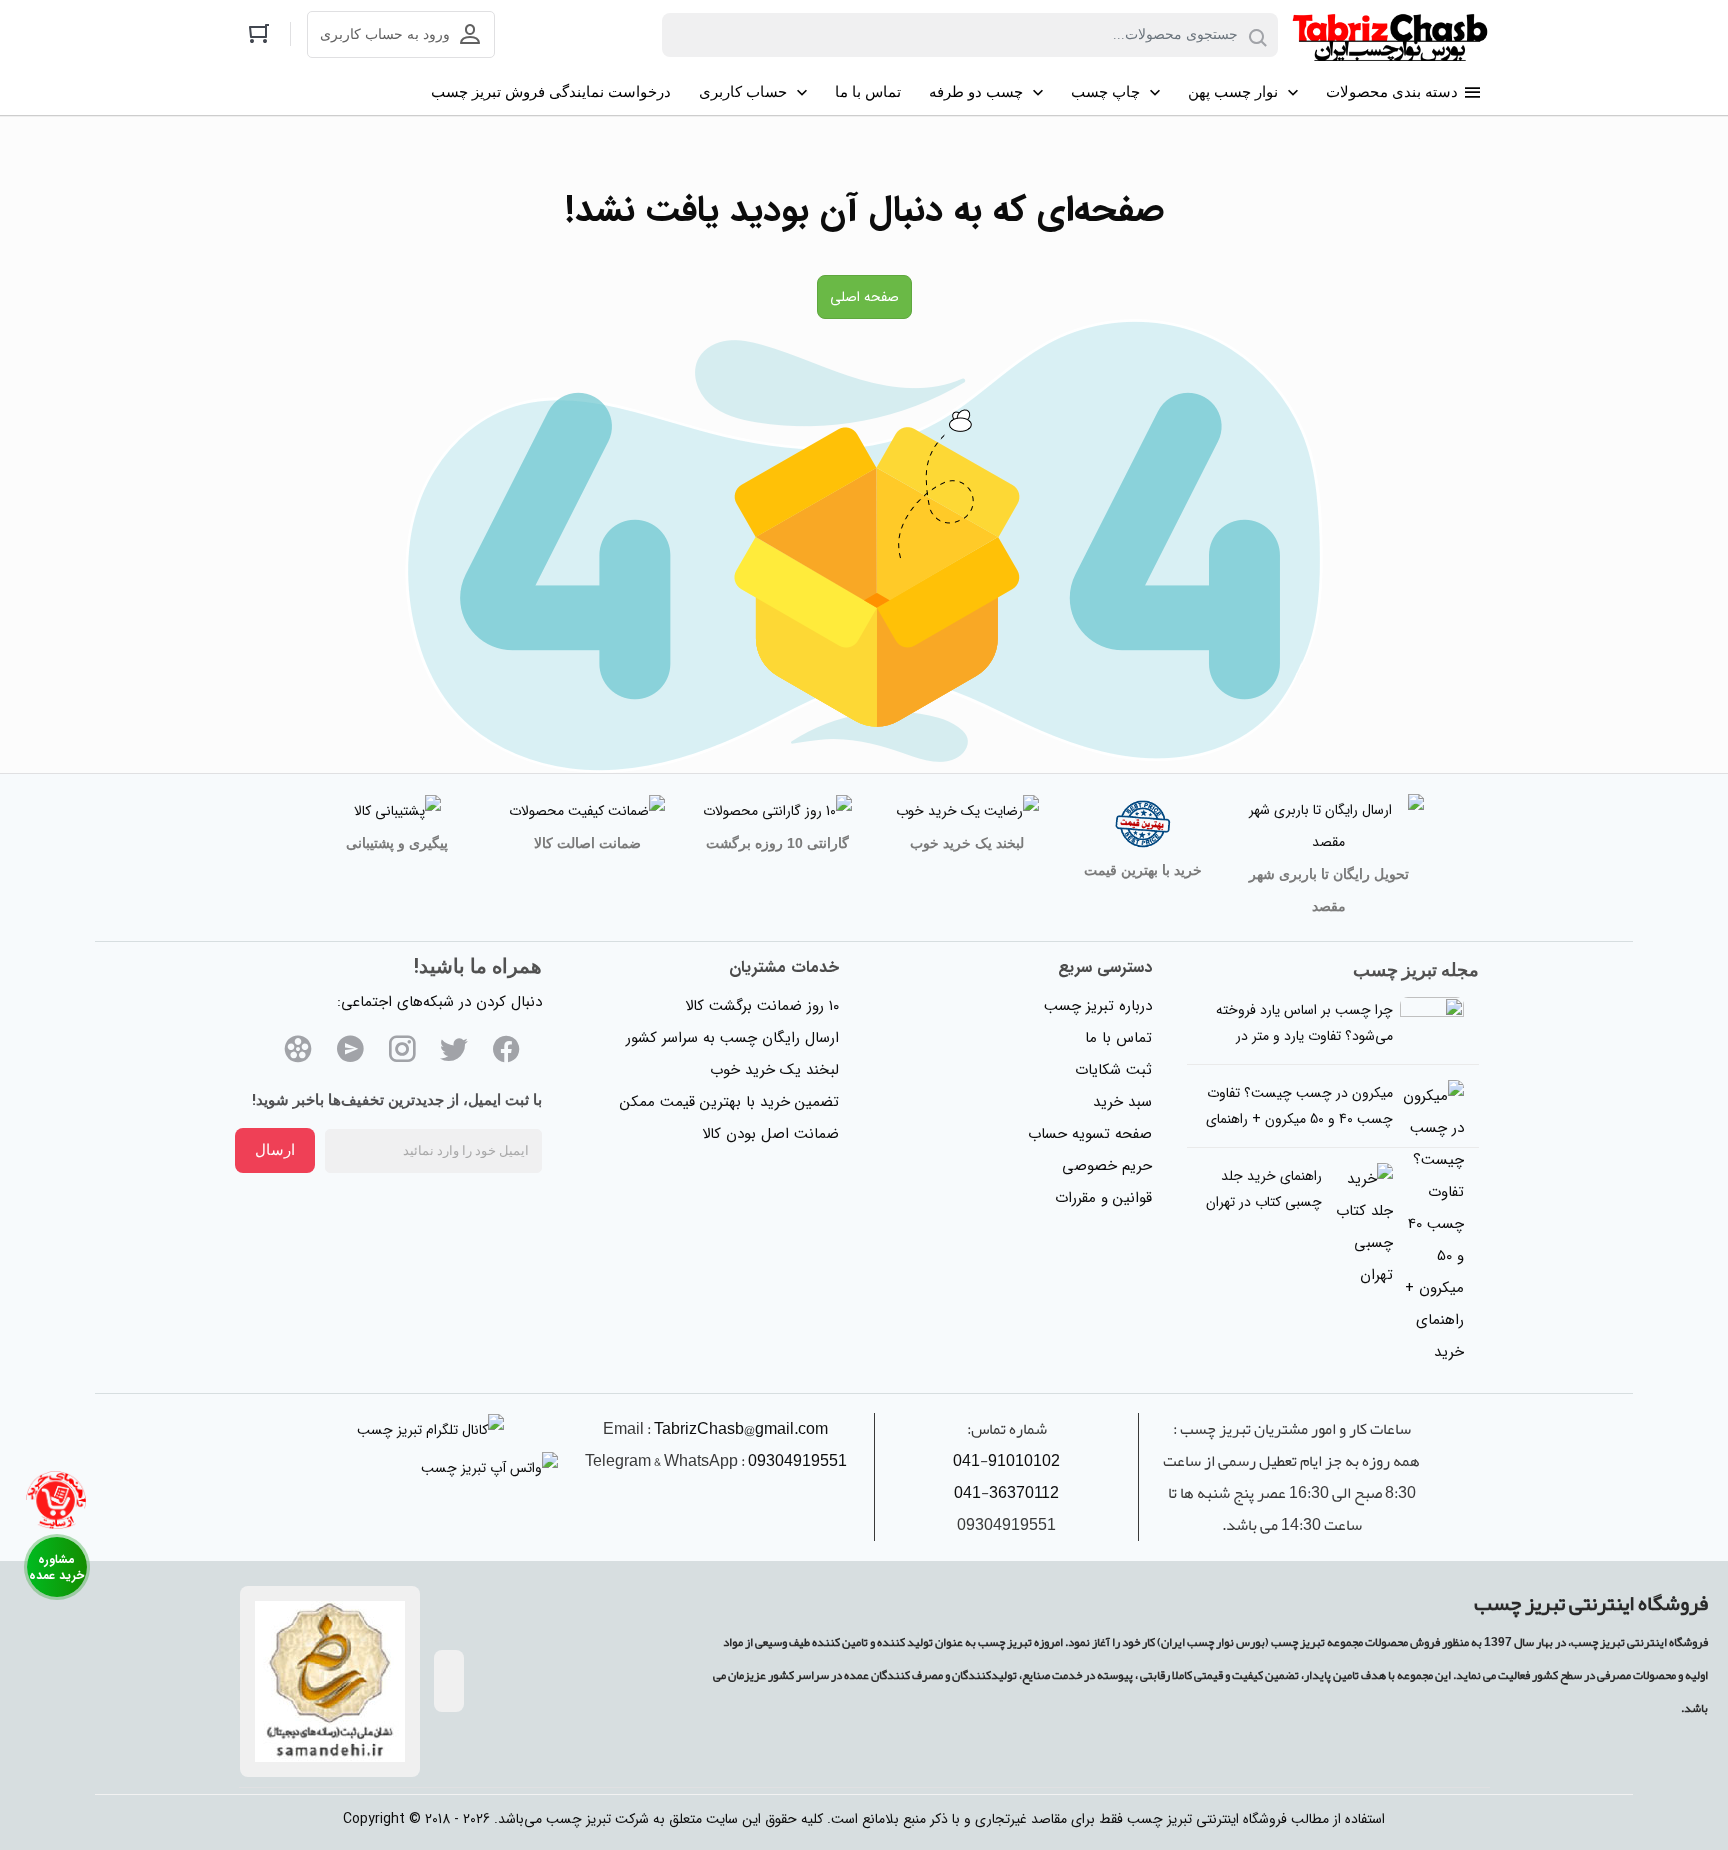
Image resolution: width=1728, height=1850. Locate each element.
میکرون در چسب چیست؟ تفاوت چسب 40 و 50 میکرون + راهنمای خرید (1299, 1119)
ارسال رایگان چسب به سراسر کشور (732, 1038)
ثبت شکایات (1113, 1070)
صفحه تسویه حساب (1090, 1134)
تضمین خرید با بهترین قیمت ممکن (729, 1102)
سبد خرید (1122, 1102)
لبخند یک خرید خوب (774, 1070)
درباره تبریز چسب (1098, 1006)
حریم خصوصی (1107, 1166)
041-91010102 (1006, 1461)
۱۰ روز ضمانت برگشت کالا (762, 1006)
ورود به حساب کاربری (385, 34)
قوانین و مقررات (1103, 1198)
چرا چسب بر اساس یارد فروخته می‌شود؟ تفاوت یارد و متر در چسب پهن (1304, 1036)
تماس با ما (1118, 1038)
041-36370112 (1006, 1493)
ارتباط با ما (57, 1567)
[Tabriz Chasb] (1390, 34)
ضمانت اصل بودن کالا (770, 1134)
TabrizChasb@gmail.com (741, 1429)
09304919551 (797, 1461)
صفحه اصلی (864, 297)
